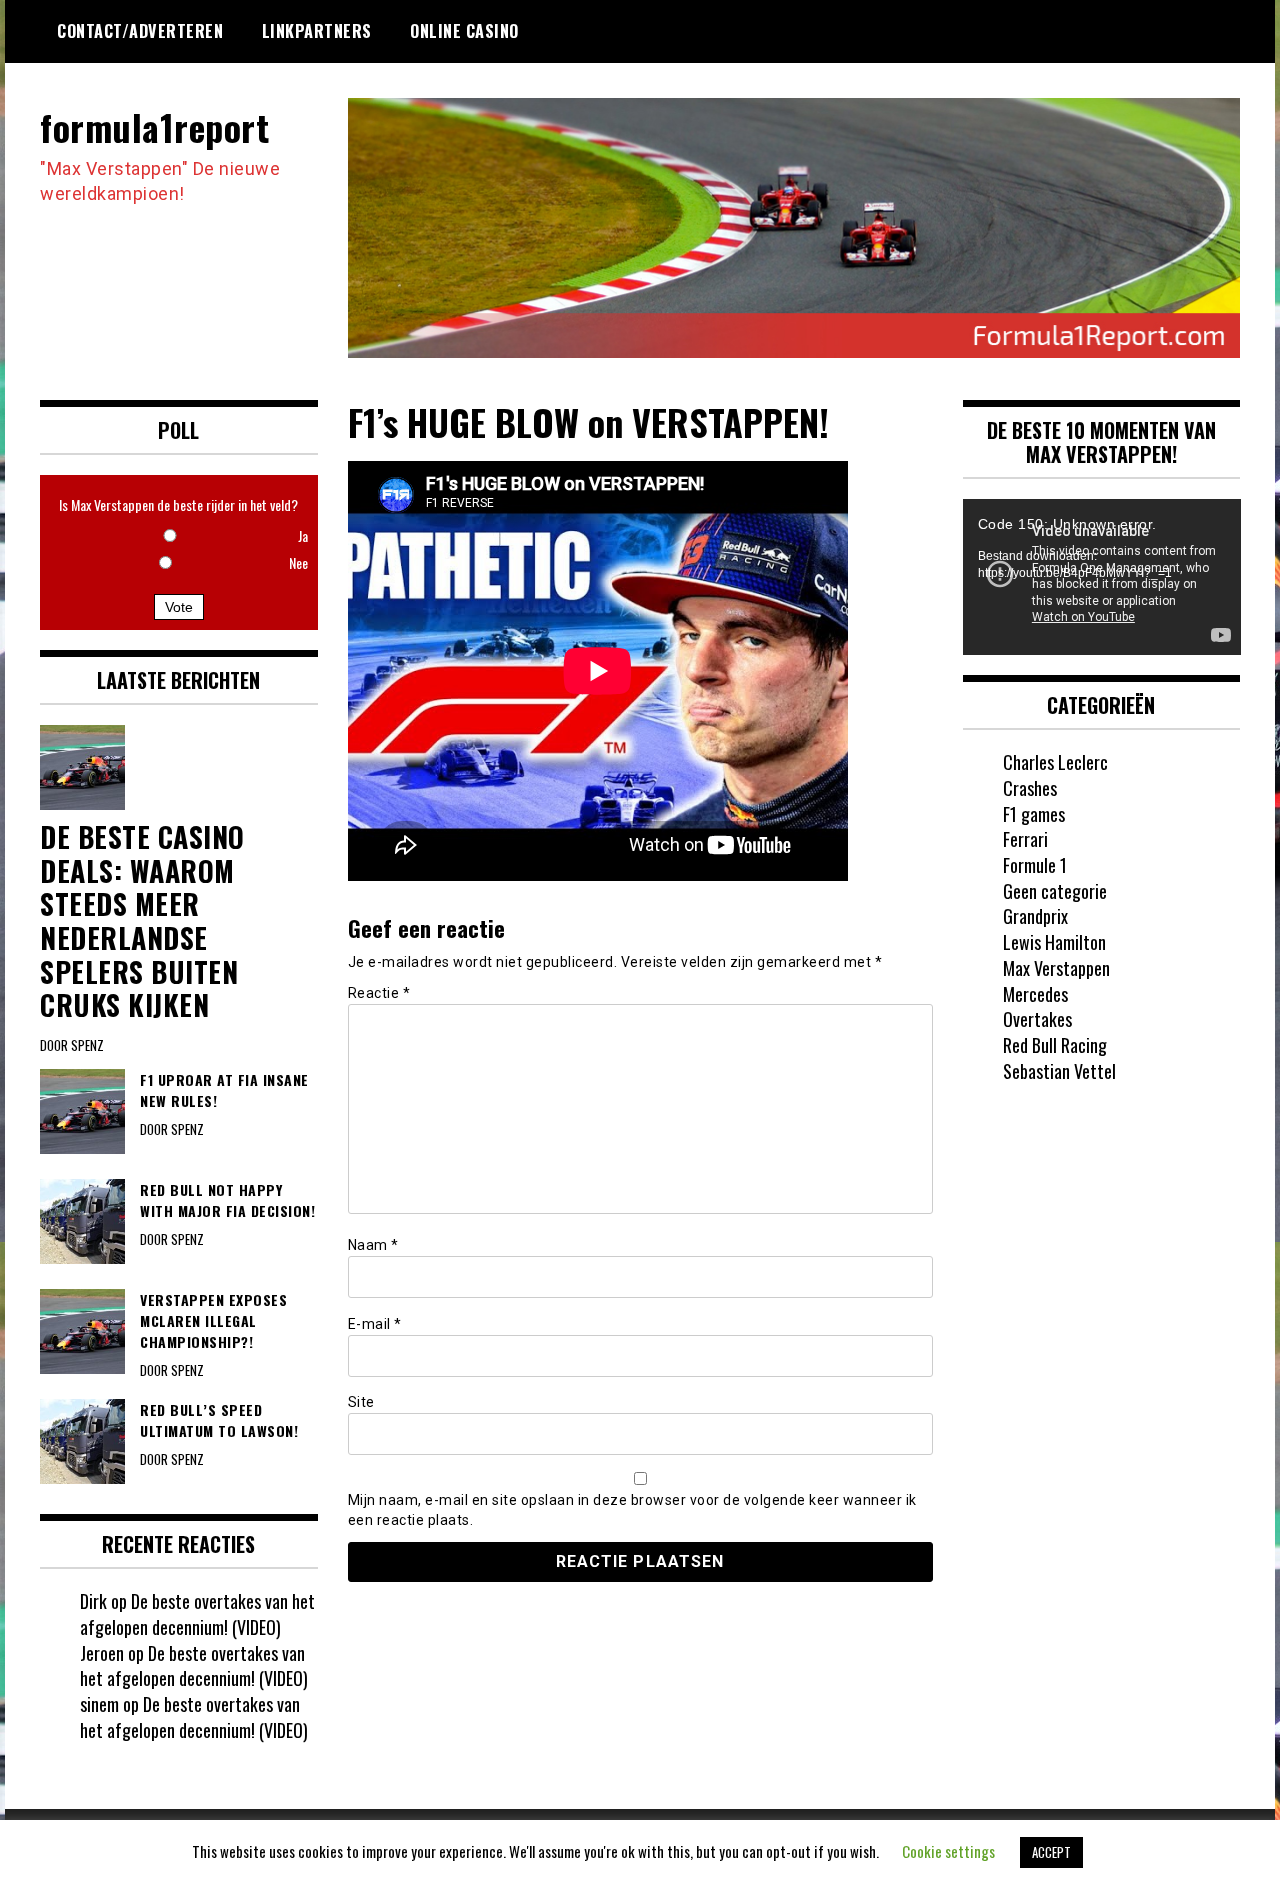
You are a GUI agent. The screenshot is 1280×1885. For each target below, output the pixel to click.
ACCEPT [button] (1051, 1852)
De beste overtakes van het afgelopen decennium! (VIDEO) (197, 1614)
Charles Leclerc (1055, 762)
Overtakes (1037, 1019)
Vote (179, 607)
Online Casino (464, 31)
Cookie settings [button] (948, 1851)
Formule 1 (1035, 865)
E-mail (375, 1324)
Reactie (379, 993)
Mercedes (1035, 994)
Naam (373, 1245)
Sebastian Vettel (1059, 1071)
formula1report (154, 126)
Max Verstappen (1056, 968)
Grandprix (1035, 916)
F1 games (1034, 814)
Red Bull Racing (1055, 1045)
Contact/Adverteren (140, 31)
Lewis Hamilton (1054, 942)
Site (361, 1402)
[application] (1102, 577)
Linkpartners (317, 31)
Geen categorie (1055, 891)
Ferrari (1025, 839)
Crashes (1030, 788)
